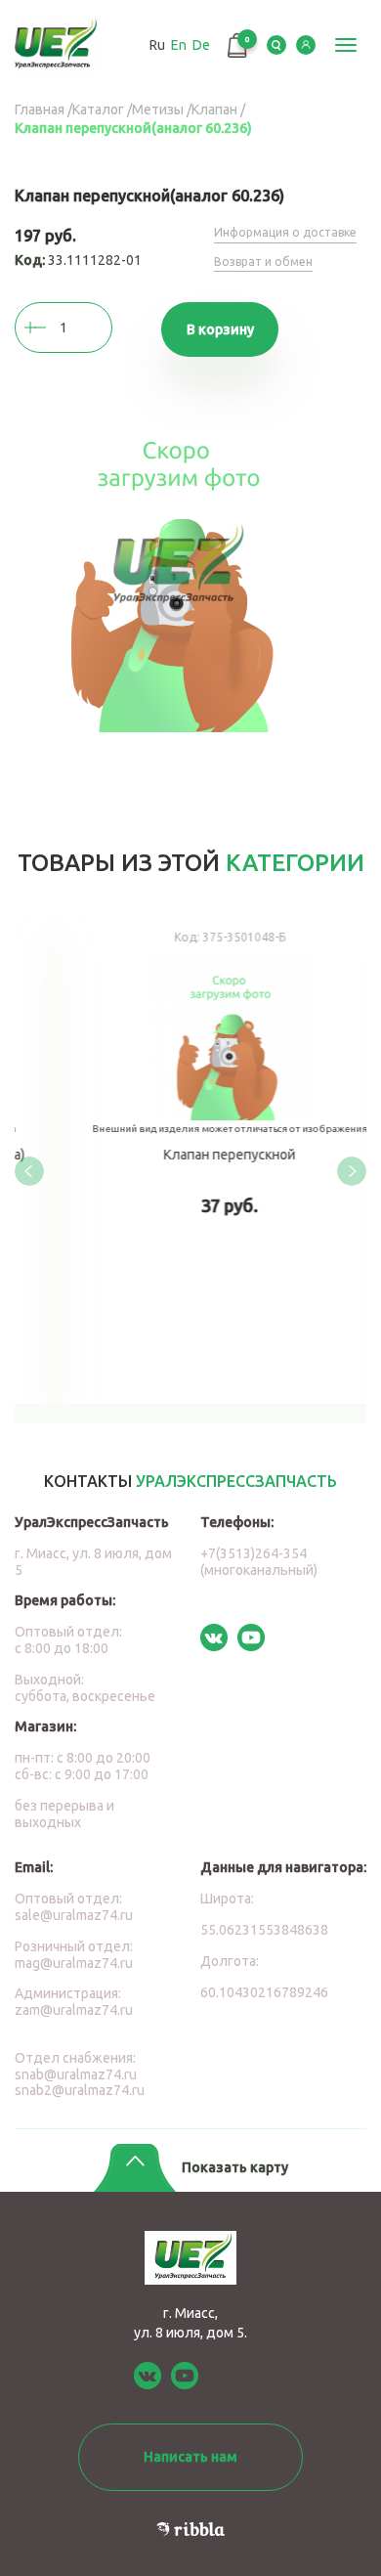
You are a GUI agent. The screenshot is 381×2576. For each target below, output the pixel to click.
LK (306, 45)
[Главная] (61, 45)
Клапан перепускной (190, 1157)
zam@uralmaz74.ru (74, 2010)
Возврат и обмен (263, 262)
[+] (54, 327)
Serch (276, 45)
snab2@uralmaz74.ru (80, 2090)
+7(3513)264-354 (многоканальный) (259, 1562)
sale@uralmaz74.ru (74, 1915)
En (179, 45)
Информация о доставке (285, 232)
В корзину (220, 329)
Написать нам (190, 2457)
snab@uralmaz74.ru (76, 2074)
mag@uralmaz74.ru (74, 1963)
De (201, 45)
